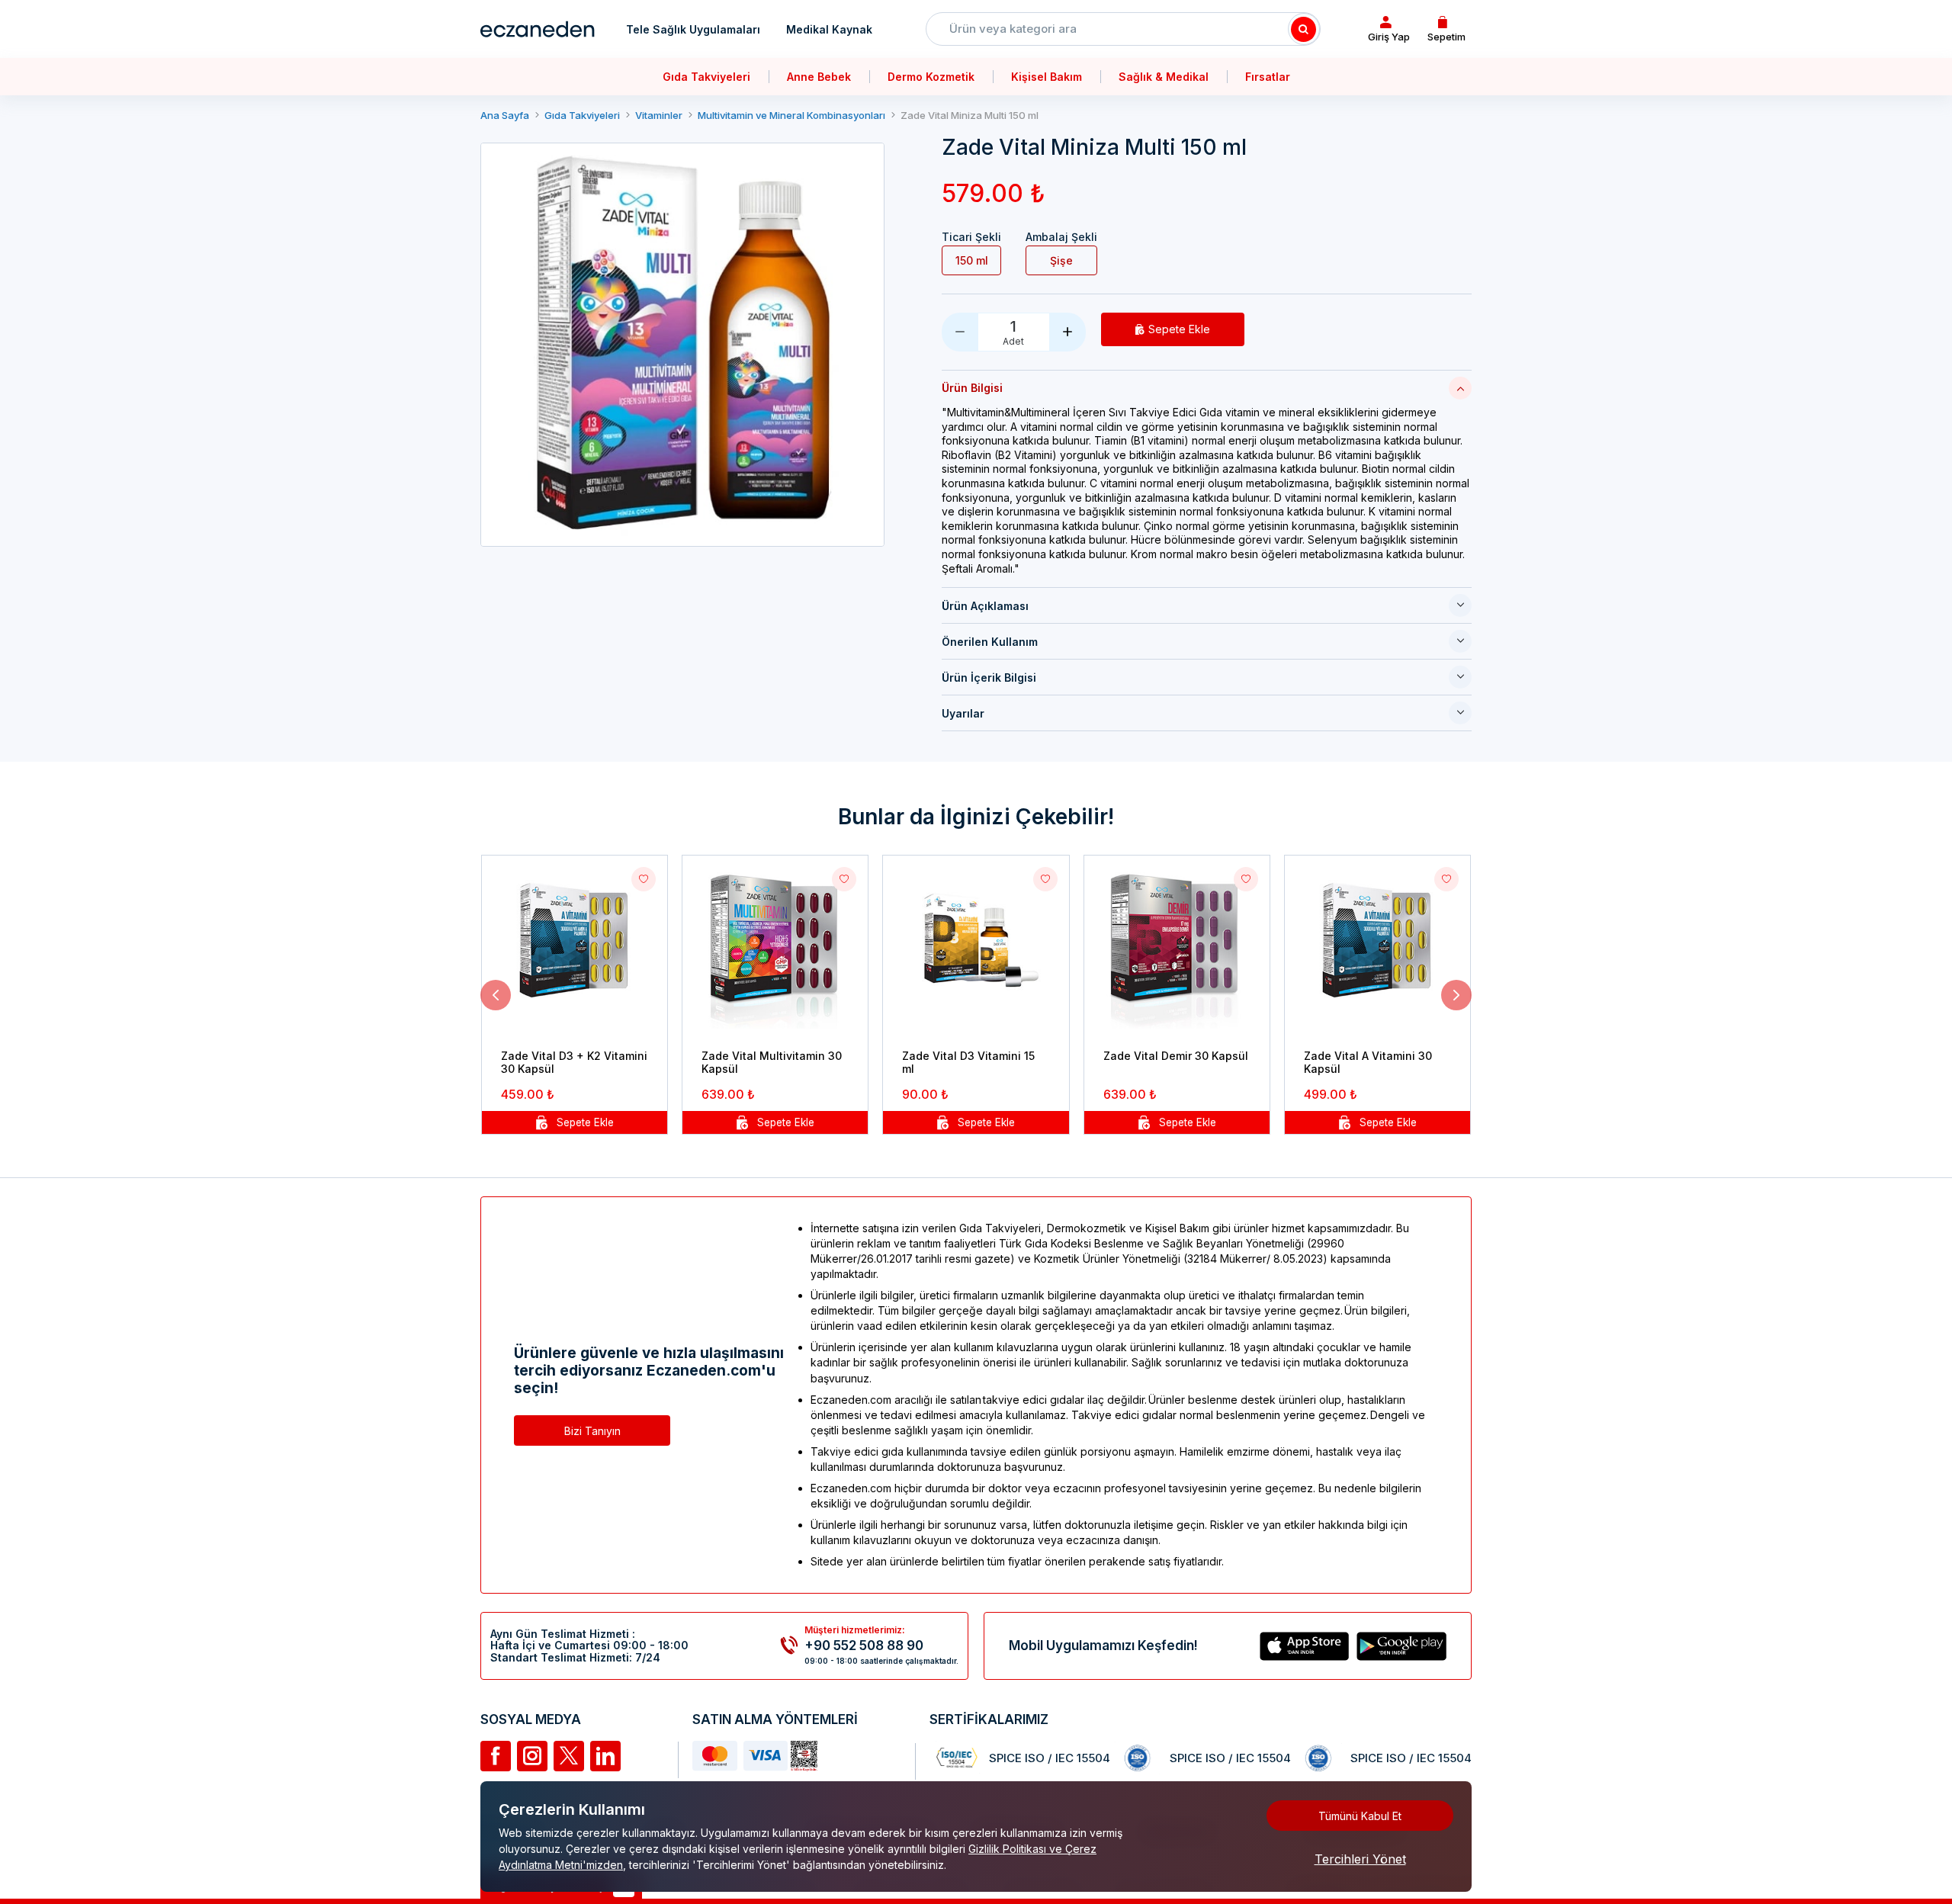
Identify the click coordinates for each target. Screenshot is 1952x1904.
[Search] (1304, 29)
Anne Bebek (819, 77)
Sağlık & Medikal (1164, 77)
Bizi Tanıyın (592, 1431)
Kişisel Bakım (1047, 77)
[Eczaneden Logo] (538, 29)
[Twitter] (569, 1756)
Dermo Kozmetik (931, 77)
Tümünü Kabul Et (1360, 1816)
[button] (496, 995)
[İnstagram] (532, 1756)
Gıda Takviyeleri (706, 77)
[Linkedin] (605, 1756)
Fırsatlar (1268, 77)
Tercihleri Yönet (1360, 1859)
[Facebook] (496, 1756)
